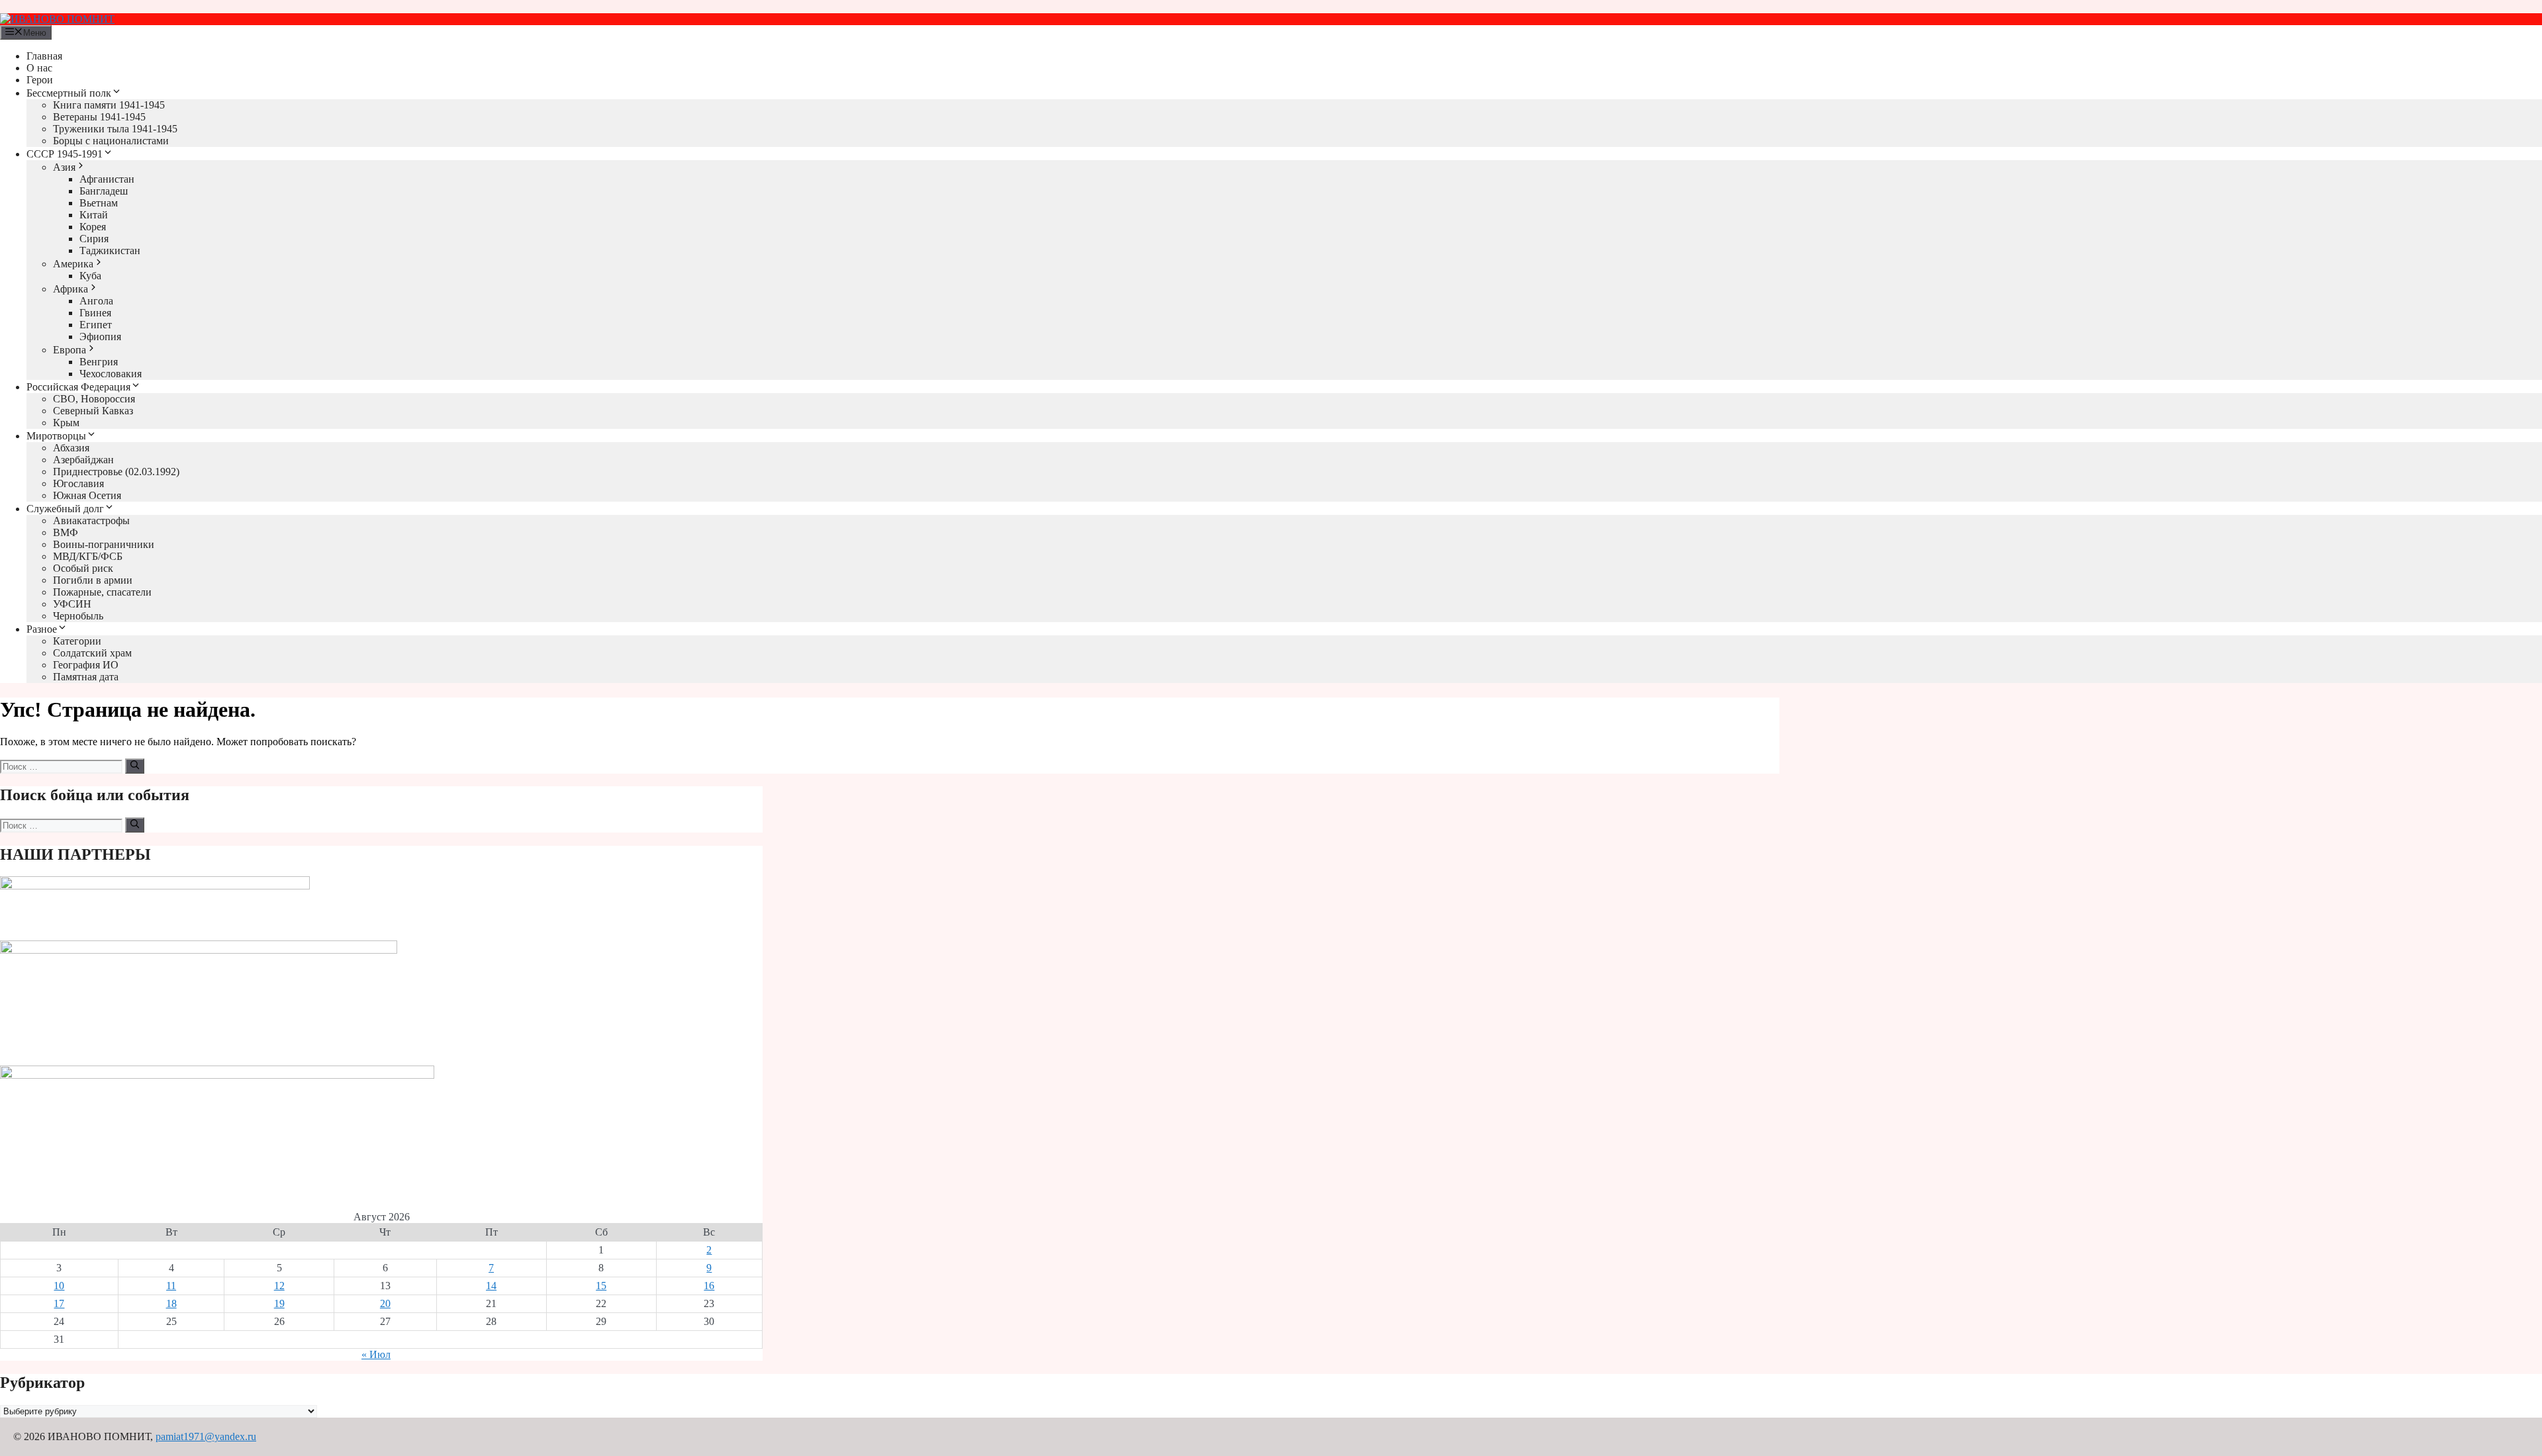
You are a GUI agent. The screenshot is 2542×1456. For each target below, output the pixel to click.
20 (385, 1303)
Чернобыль (78, 616)
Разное (42, 629)
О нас (39, 68)
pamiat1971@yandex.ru (206, 1436)
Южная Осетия (87, 495)
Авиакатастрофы (91, 521)
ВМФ (66, 532)
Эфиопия (100, 337)
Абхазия (71, 448)
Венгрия (99, 362)
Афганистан (107, 179)
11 (171, 1286)
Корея (93, 227)
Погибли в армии (93, 580)
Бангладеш (104, 191)
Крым (66, 423)
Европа (70, 350)
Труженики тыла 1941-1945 (115, 129)
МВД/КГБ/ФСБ (88, 556)
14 (491, 1286)
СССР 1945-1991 (65, 154)
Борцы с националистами (111, 141)
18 (171, 1303)
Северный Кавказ (93, 411)
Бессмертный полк (69, 93)
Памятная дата (86, 677)
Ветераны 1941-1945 (99, 117)
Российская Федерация (78, 387)
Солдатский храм (92, 653)
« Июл (376, 1354)
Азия (64, 167)
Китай (94, 215)
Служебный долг (65, 509)
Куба (90, 276)
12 (279, 1286)
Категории (77, 641)
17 (59, 1303)
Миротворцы (56, 436)
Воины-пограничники (104, 544)
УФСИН (72, 604)
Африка (71, 289)
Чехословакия (111, 374)
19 (279, 1303)
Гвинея (95, 313)
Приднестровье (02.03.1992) (116, 472)
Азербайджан (83, 460)
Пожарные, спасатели (102, 592)
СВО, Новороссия (94, 399)
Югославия (78, 483)
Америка (73, 264)
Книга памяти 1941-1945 (109, 105)
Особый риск (83, 568)
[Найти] (135, 766)
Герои (40, 80)
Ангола (96, 301)
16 (709, 1286)
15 (601, 1286)
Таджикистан (110, 250)
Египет (96, 325)
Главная (44, 56)
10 (59, 1286)
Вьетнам (99, 203)
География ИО (86, 665)
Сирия (94, 239)
